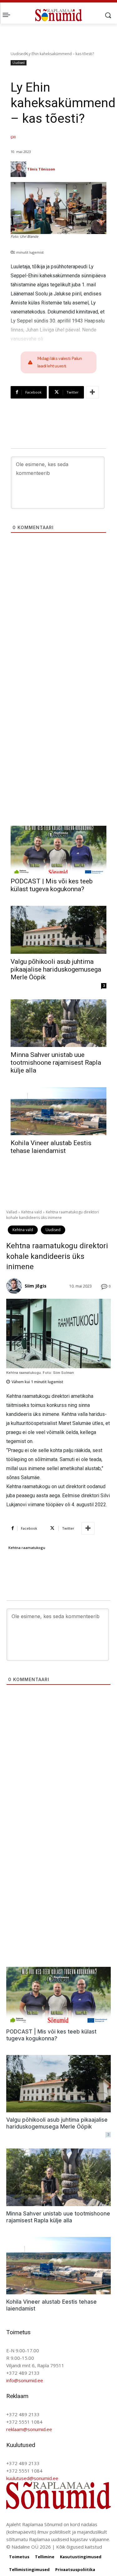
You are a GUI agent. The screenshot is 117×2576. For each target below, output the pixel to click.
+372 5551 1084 (24, 2422)
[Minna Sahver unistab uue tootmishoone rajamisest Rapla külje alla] (58, 1023)
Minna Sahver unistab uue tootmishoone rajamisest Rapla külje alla (56, 1063)
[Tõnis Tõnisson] (18, 169)
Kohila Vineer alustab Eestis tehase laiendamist (51, 1147)
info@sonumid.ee (25, 2380)
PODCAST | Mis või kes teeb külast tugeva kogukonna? (52, 885)
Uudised (18, 54)
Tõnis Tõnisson (41, 169)
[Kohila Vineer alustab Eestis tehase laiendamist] (58, 1111)
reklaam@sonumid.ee (29, 2429)
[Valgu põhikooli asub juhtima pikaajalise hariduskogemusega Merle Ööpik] (58, 930)
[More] (92, 392)
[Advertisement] (58, 627)
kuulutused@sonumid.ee (32, 2478)
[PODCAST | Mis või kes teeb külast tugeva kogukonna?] (58, 850)
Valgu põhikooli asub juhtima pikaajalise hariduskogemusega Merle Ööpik (56, 969)
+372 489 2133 (23, 2373)
